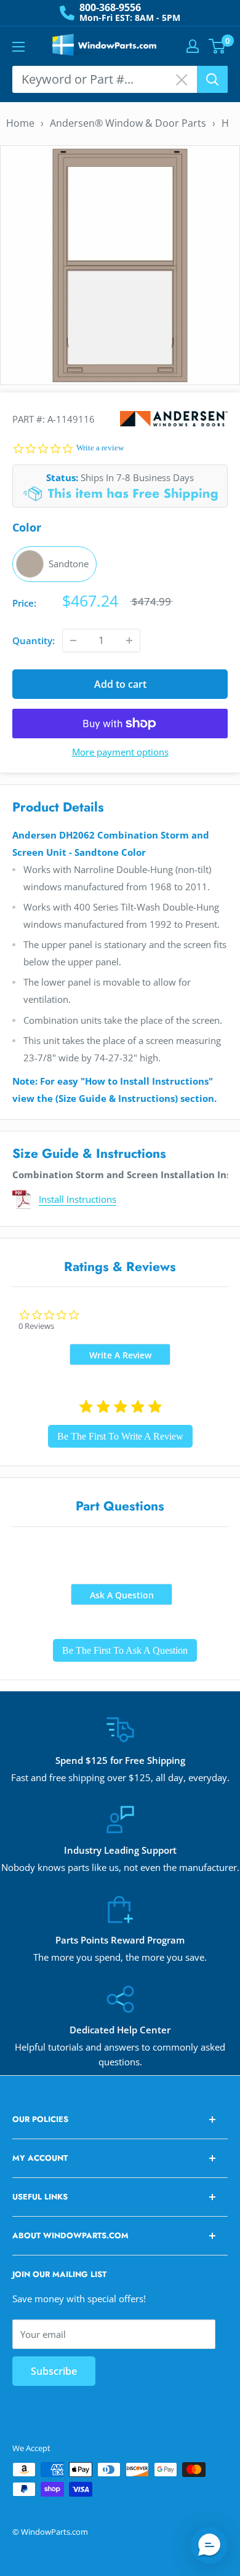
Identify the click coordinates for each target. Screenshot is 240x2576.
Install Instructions (78, 1199)
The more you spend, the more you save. (120, 1957)
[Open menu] (18, 47)
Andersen (174, 419)
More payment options (120, 752)
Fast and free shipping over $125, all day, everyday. (120, 1777)
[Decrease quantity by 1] (73, 640)
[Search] (212, 79)
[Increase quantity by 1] (129, 640)
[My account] (193, 46)
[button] (209, 2545)
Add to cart (120, 684)
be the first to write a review (120, 1436)
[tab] (120, 1354)
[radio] (54, 564)
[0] (218, 46)
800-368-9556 (110, 7)
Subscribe (54, 2371)
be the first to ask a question (125, 1650)
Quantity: (34, 640)
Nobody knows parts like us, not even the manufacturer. (120, 1867)
